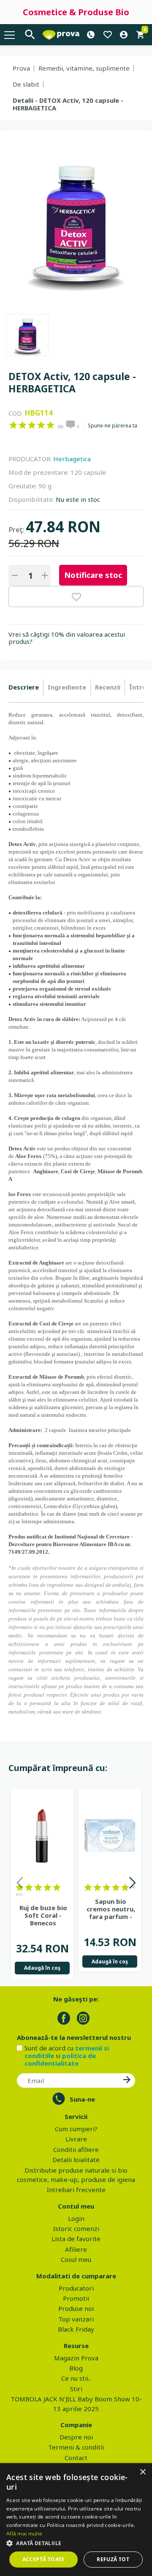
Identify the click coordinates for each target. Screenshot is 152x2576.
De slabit (26, 84)
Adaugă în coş (42, 1968)
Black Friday (76, 2329)
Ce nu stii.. (76, 2378)
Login (76, 2218)
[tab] (26, 687)
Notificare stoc (93, 575)
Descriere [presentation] (24, 687)
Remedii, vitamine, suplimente (84, 68)
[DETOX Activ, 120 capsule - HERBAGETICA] (27, 335)
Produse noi (76, 2308)
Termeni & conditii (76, 2447)
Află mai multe (24, 2534)
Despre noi (76, 2437)
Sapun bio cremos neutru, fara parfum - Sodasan (111, 1909)
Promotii (76, 2298)
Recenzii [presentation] (108, 687)
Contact (76, 2458)
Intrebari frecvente (76, 2190)
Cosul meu (76, 2259)
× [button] (142, 2472)
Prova (21, 68)
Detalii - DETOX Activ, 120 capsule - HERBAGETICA (68, 104)
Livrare (76, 2139)
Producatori (76, 2288)
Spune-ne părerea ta (113, 426)
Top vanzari (76, 2319)
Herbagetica (72, 459)
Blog (76, 2368)
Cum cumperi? (76, 2129)
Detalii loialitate (76, 2160)
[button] (76, 2543)
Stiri (76, 2389)
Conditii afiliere (76, 2149)
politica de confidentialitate (60, 2059)
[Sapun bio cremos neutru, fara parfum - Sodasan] (110, 1836)
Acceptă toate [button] (43, 2559)
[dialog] (76, 2520)
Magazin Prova (76, 2358)
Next (132, 1884)
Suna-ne (82, 2099)
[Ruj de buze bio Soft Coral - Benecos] (42, 1836)
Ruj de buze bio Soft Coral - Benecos (43, 1915)
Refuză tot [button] (113, 2559)
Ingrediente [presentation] (67, 687)
